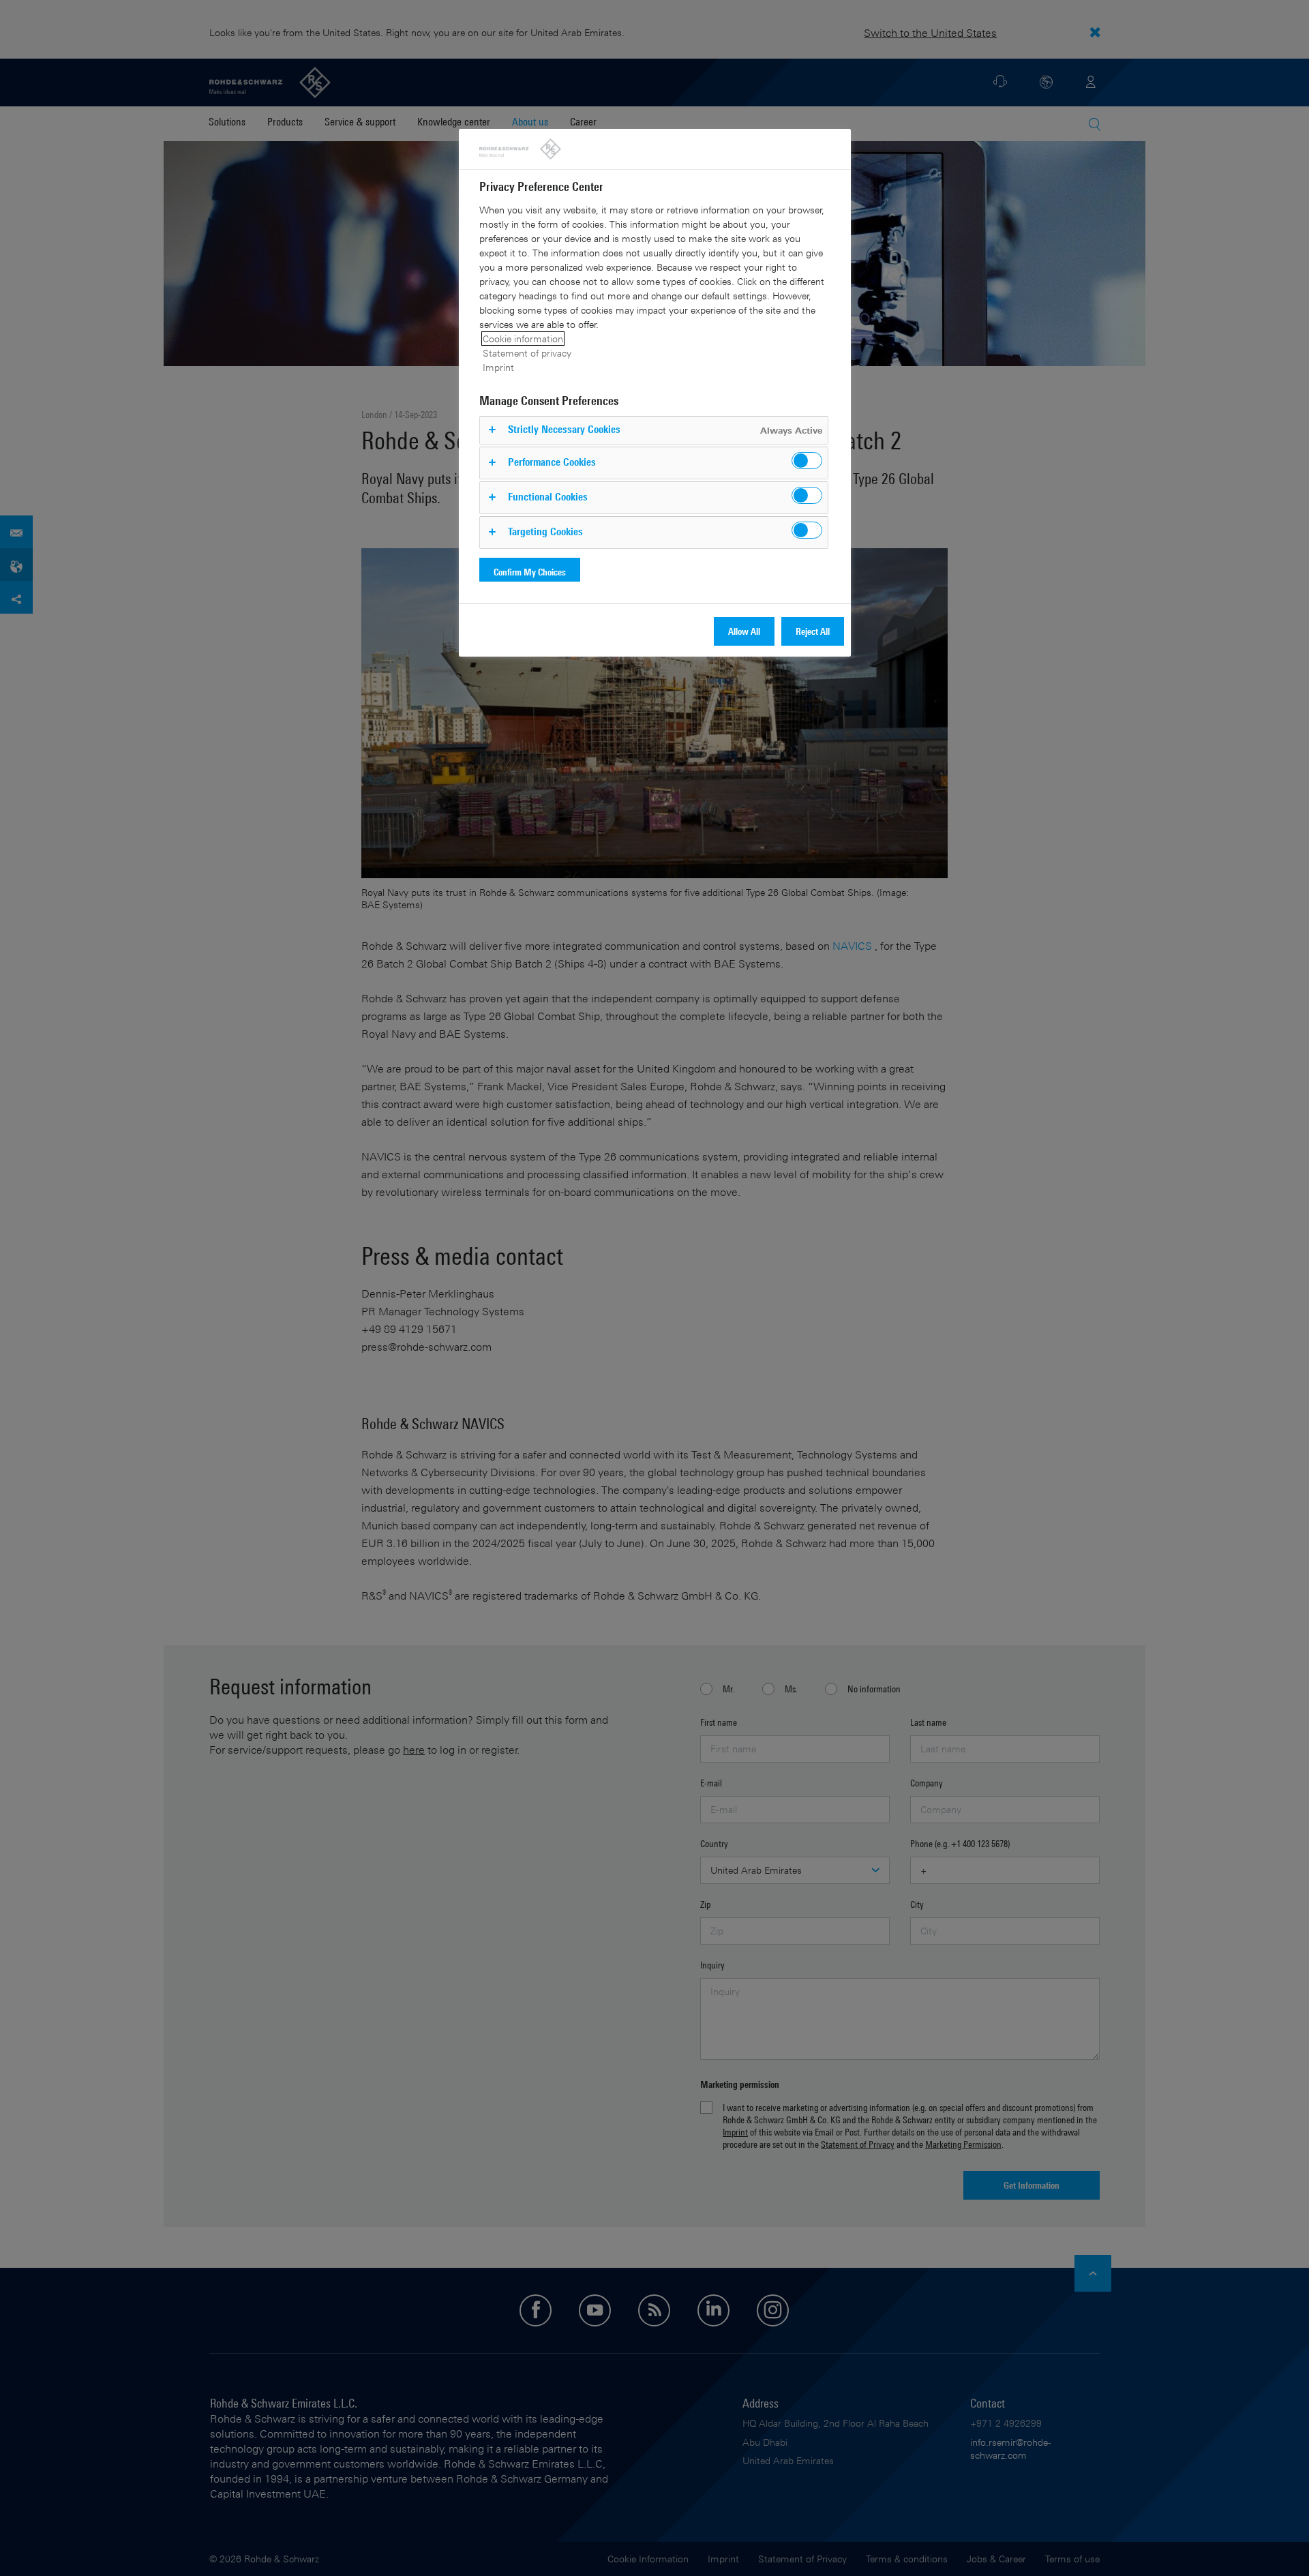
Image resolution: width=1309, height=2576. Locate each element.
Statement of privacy (527, 353)
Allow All (744, 631)
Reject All (813, 631)
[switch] (807, 461)
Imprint (498, 367)
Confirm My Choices (530, 572)
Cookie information (523, 339)
